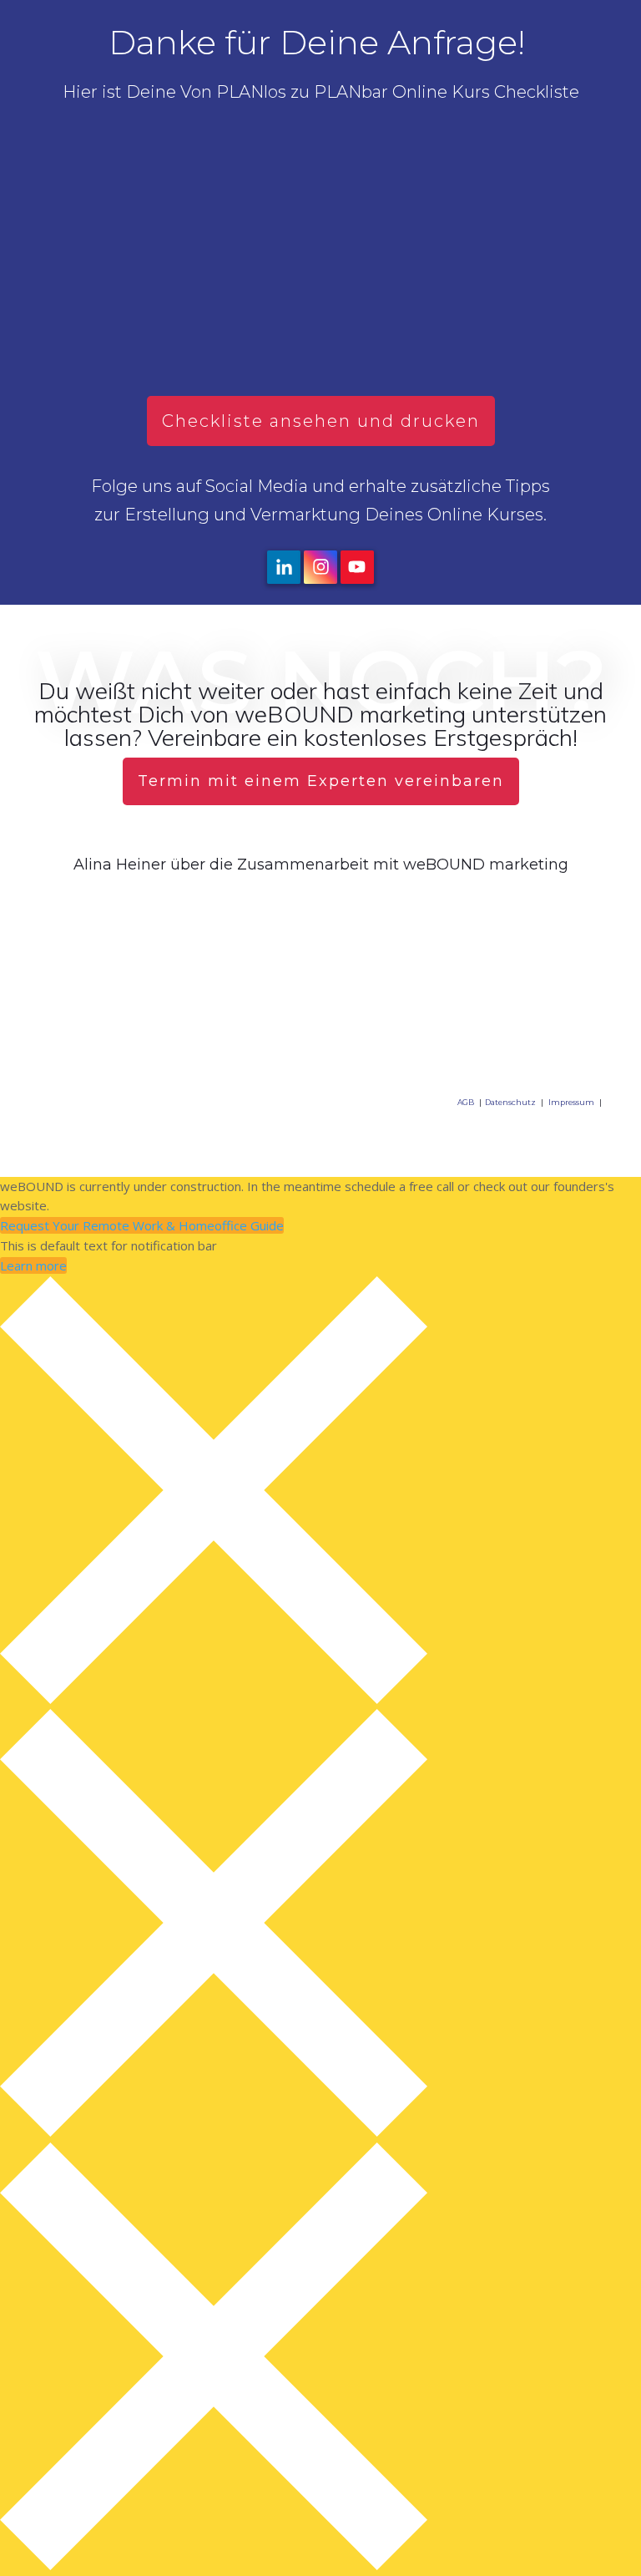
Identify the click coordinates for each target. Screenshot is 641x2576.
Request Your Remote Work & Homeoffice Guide (142, 1225)
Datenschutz (510, 1102)
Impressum (571, 1102)
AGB (466, 1102)
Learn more (33, 1265)
